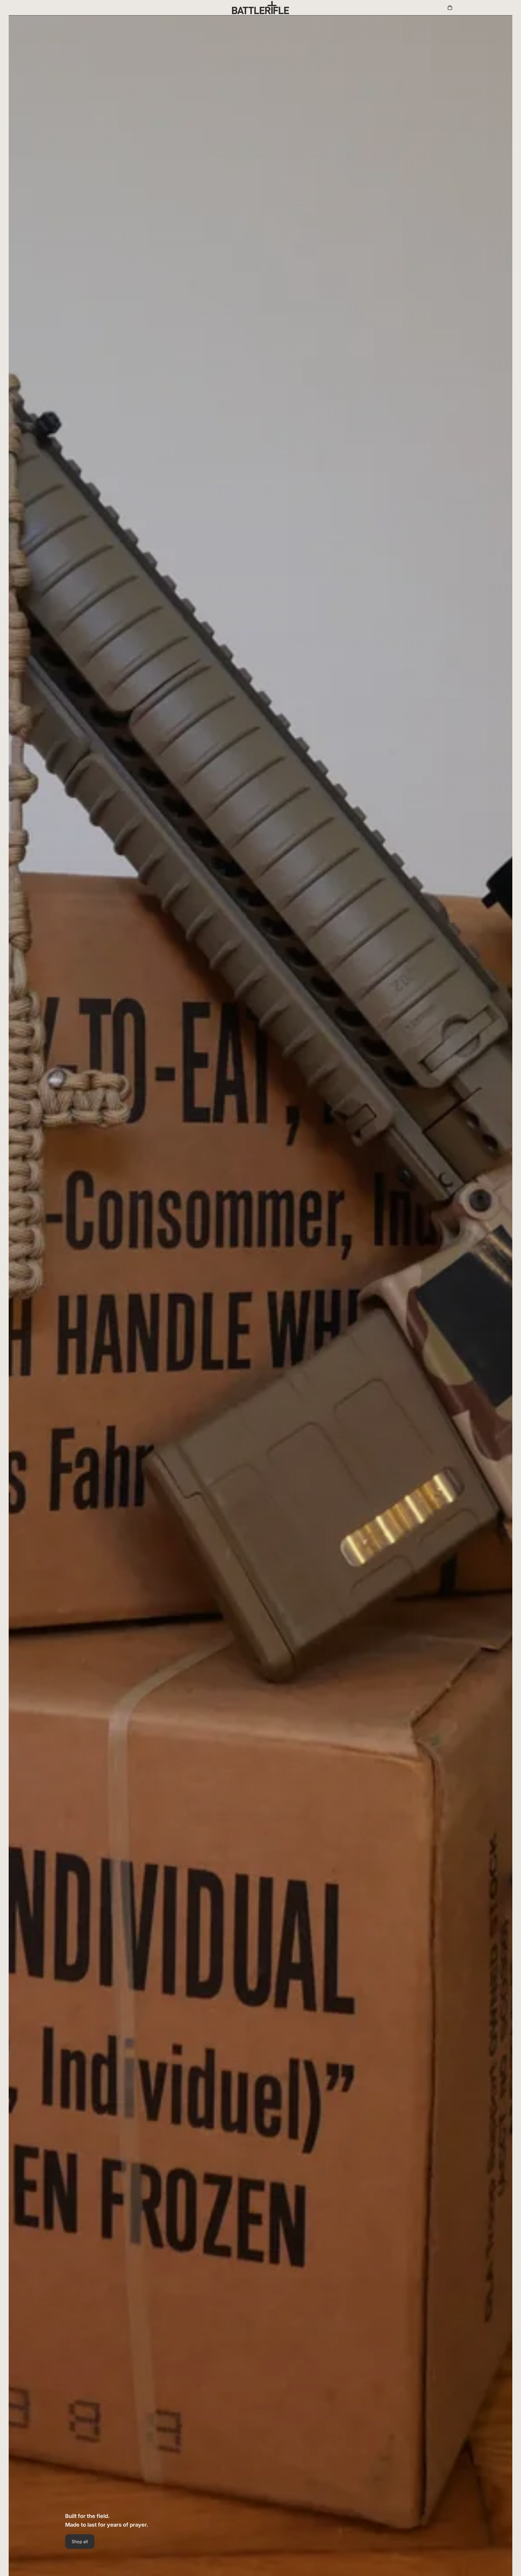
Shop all (80, 2542)
